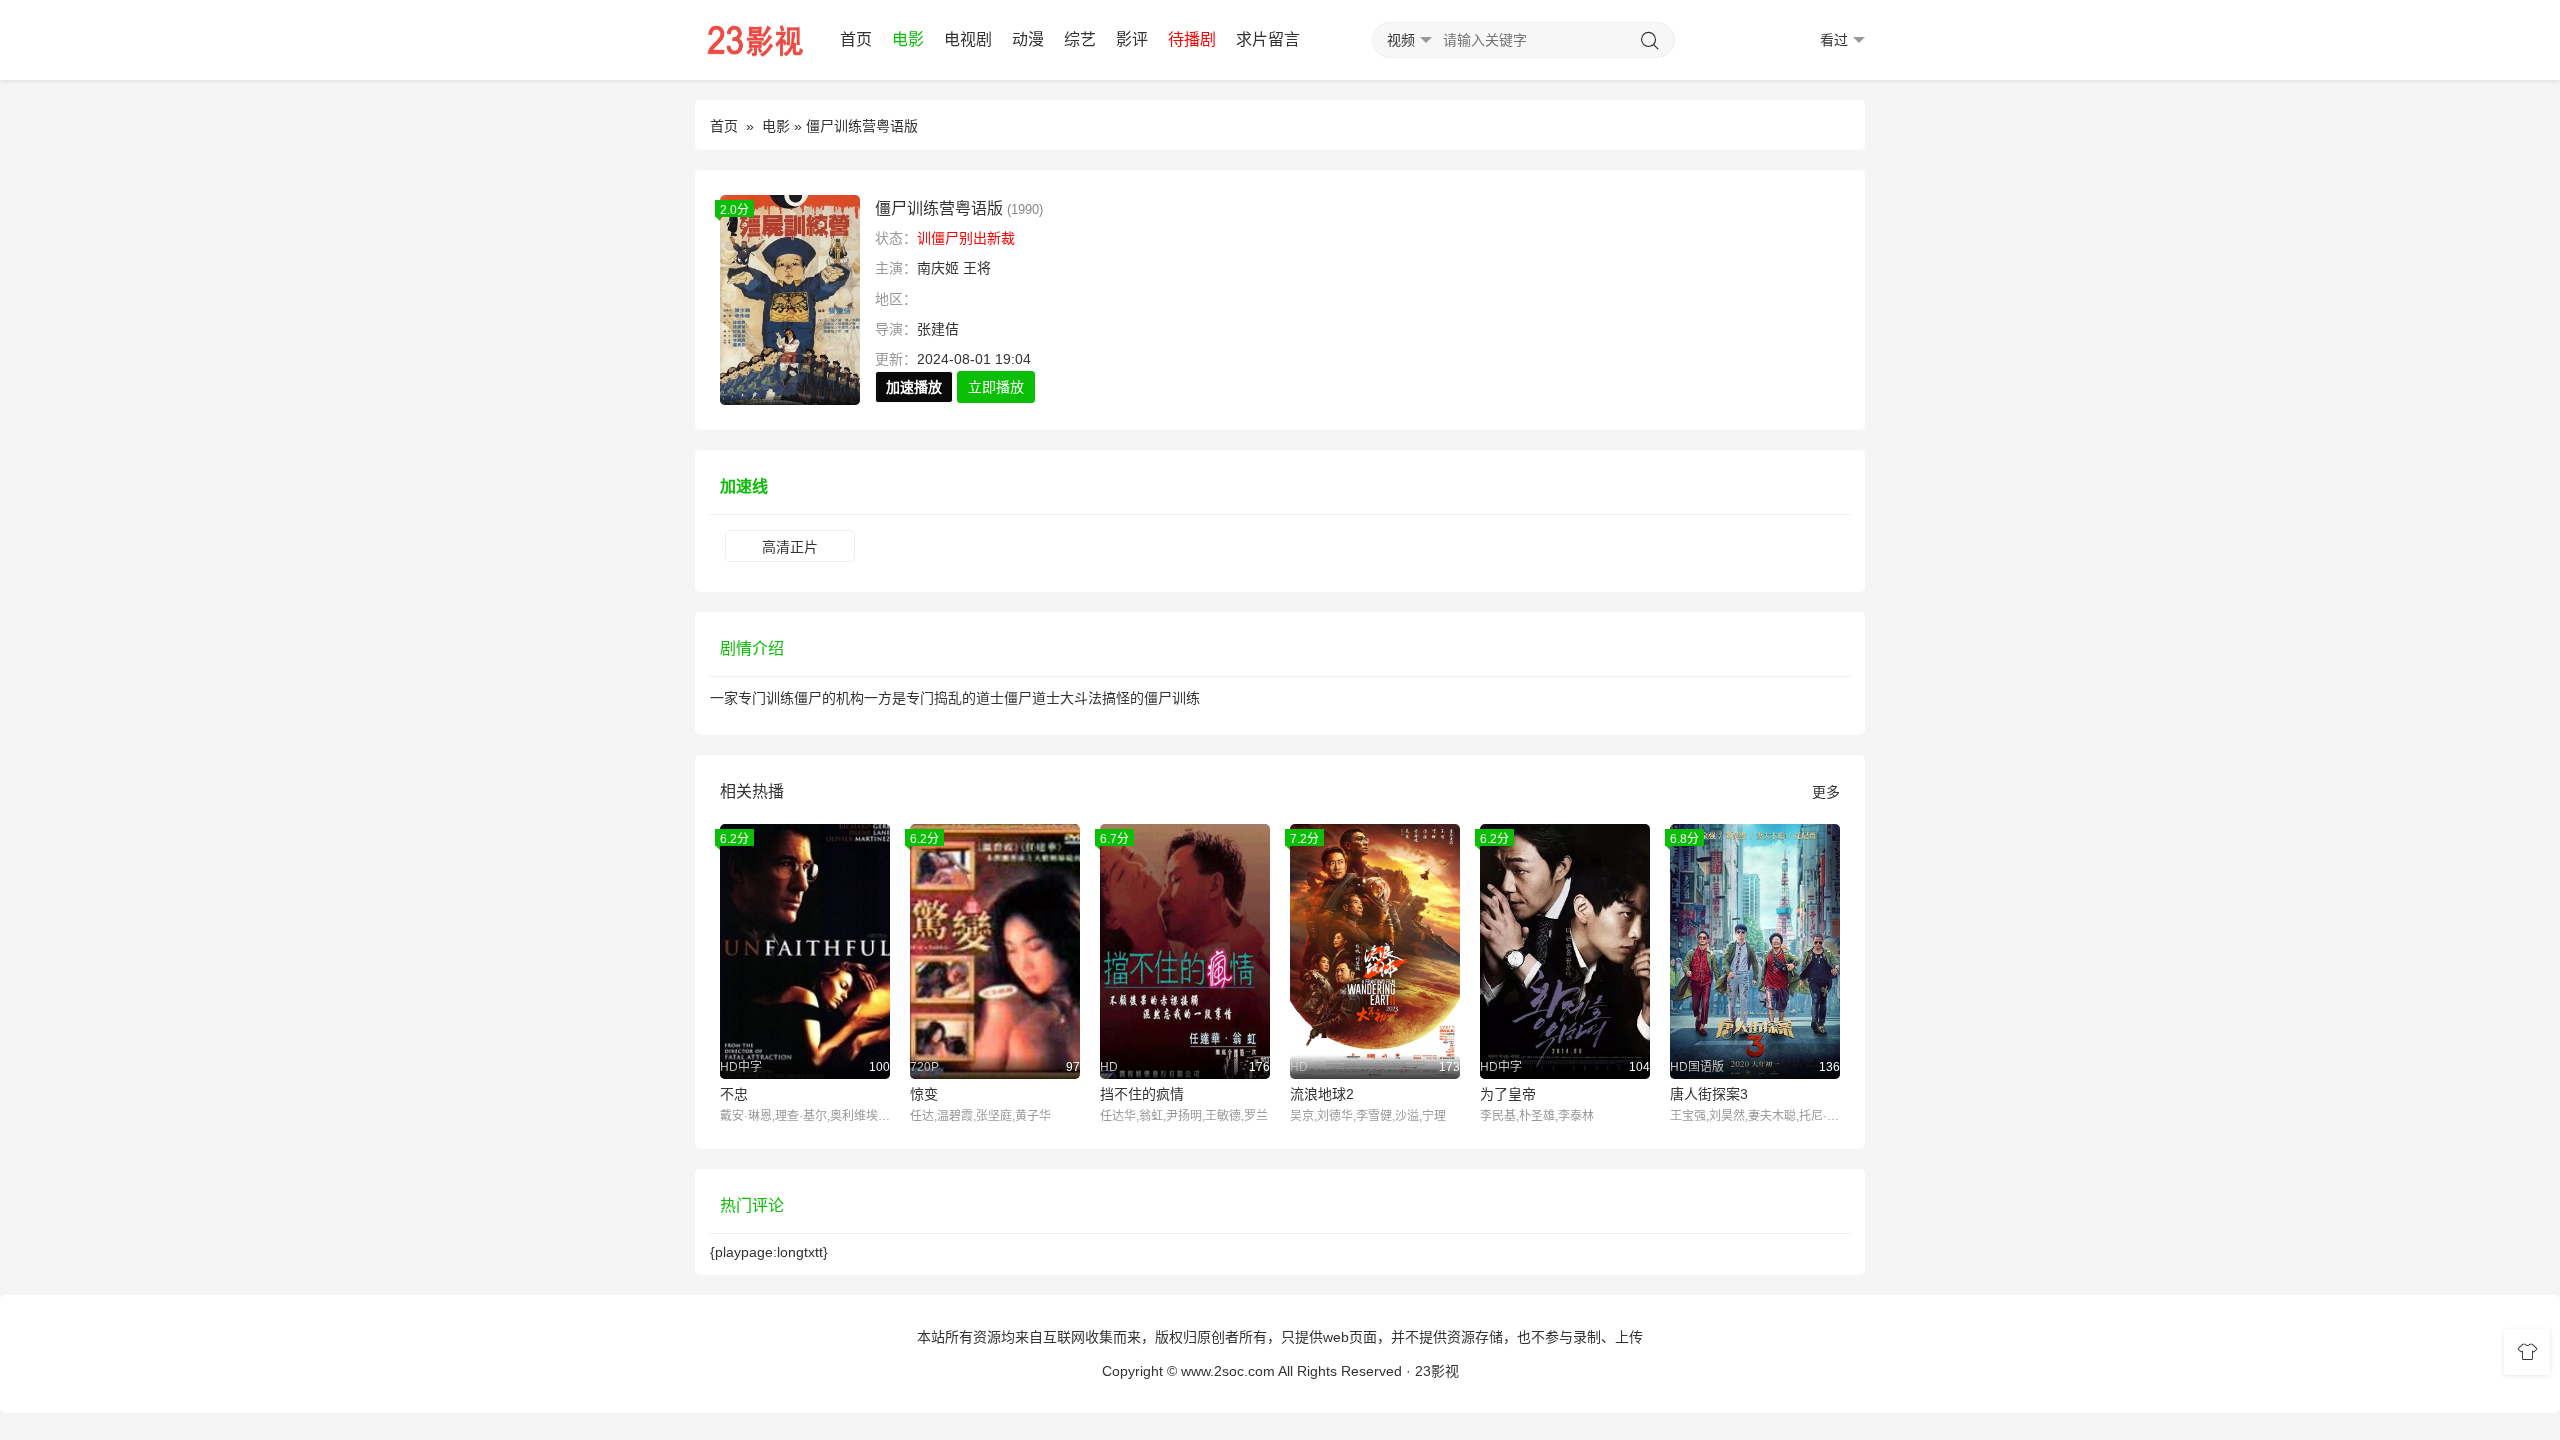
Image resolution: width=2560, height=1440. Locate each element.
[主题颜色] (2527, 1352)
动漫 (1028, 39)
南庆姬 (938, 268)
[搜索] (1650, 41)
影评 (1132, 39)
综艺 (1080, 39)
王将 (977, 268)
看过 (1834, 40)
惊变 (924, 1094)
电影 (908, 39)
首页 (856, 39)
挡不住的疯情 (1142, 1094)
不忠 (734, 1094)
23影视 (1437, 1371)
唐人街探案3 (1709, 1094)
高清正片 (790, 547)
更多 (1826, 792)
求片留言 (1268, 39)
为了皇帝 (1508, 1094)
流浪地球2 (1322, 1094)
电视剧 (968, 39)
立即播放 (996, 387)
